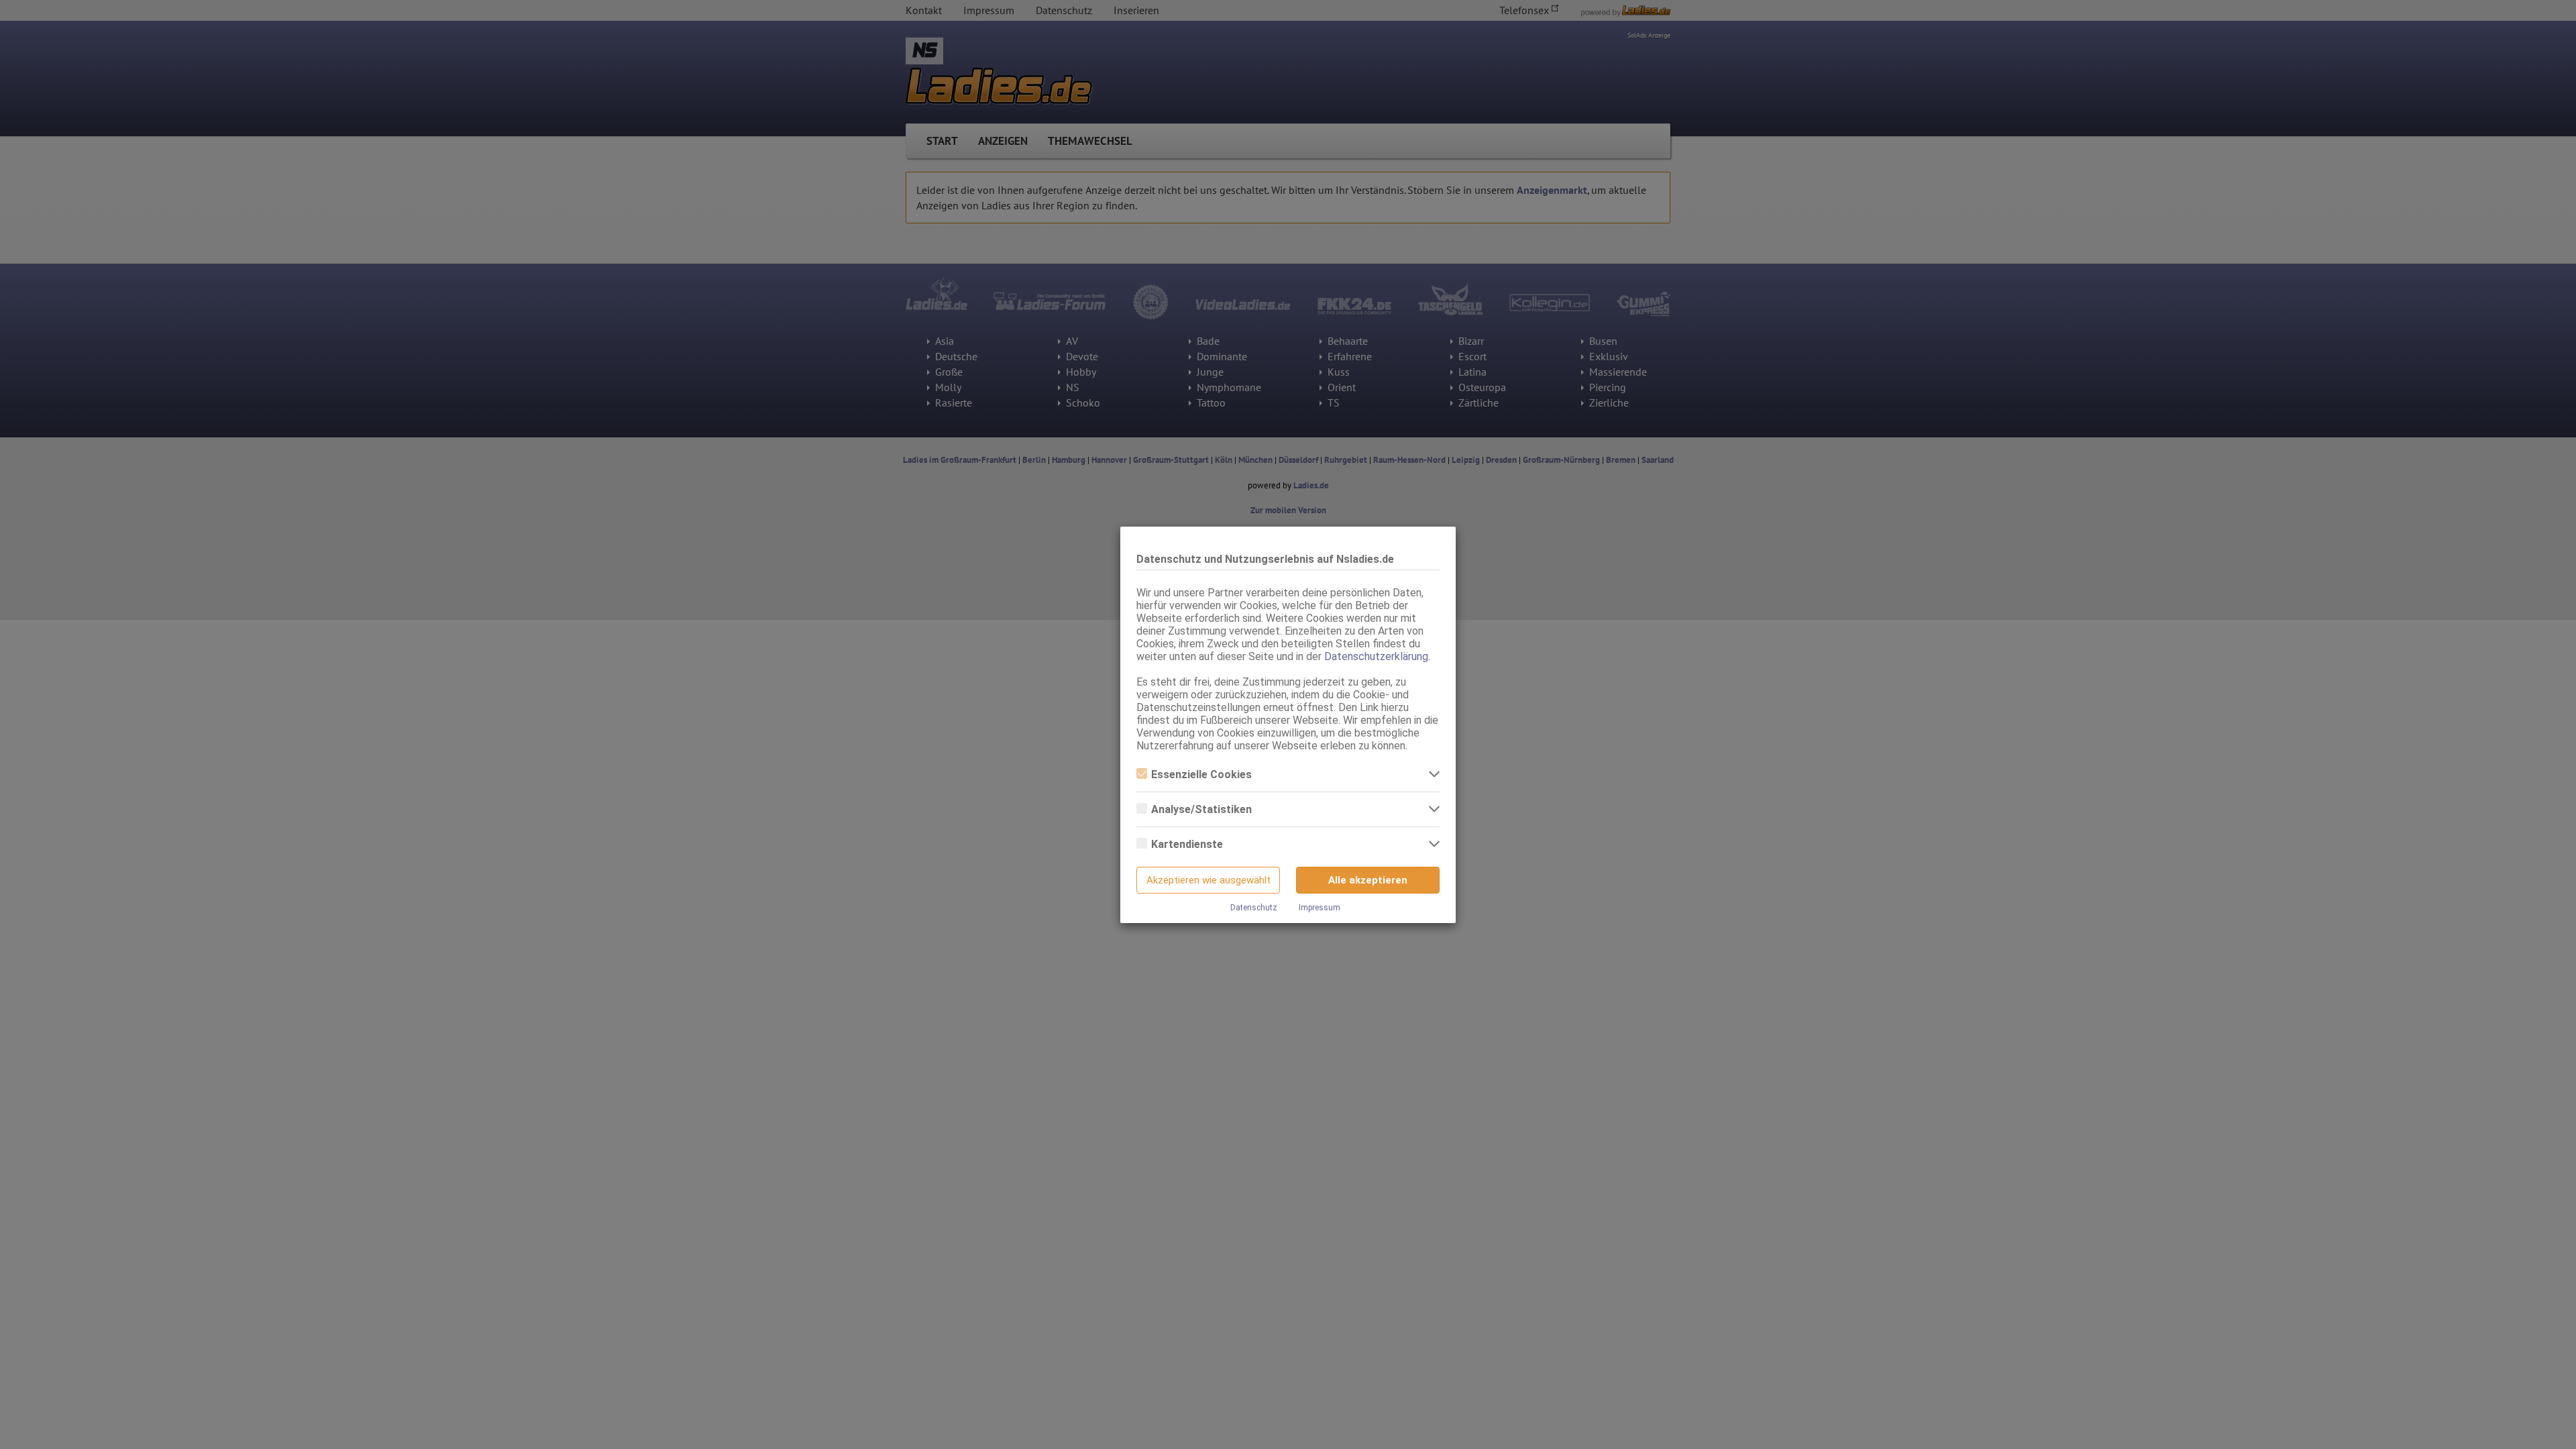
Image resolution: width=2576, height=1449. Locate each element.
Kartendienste (1187, 844)
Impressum (1320, 908)
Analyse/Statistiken (1201, 809)
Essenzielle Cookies (1201, 774)
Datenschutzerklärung (1376, 656)
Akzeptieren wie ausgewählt (1209, 880)
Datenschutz (1254, 908)
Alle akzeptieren (1368, 880)
